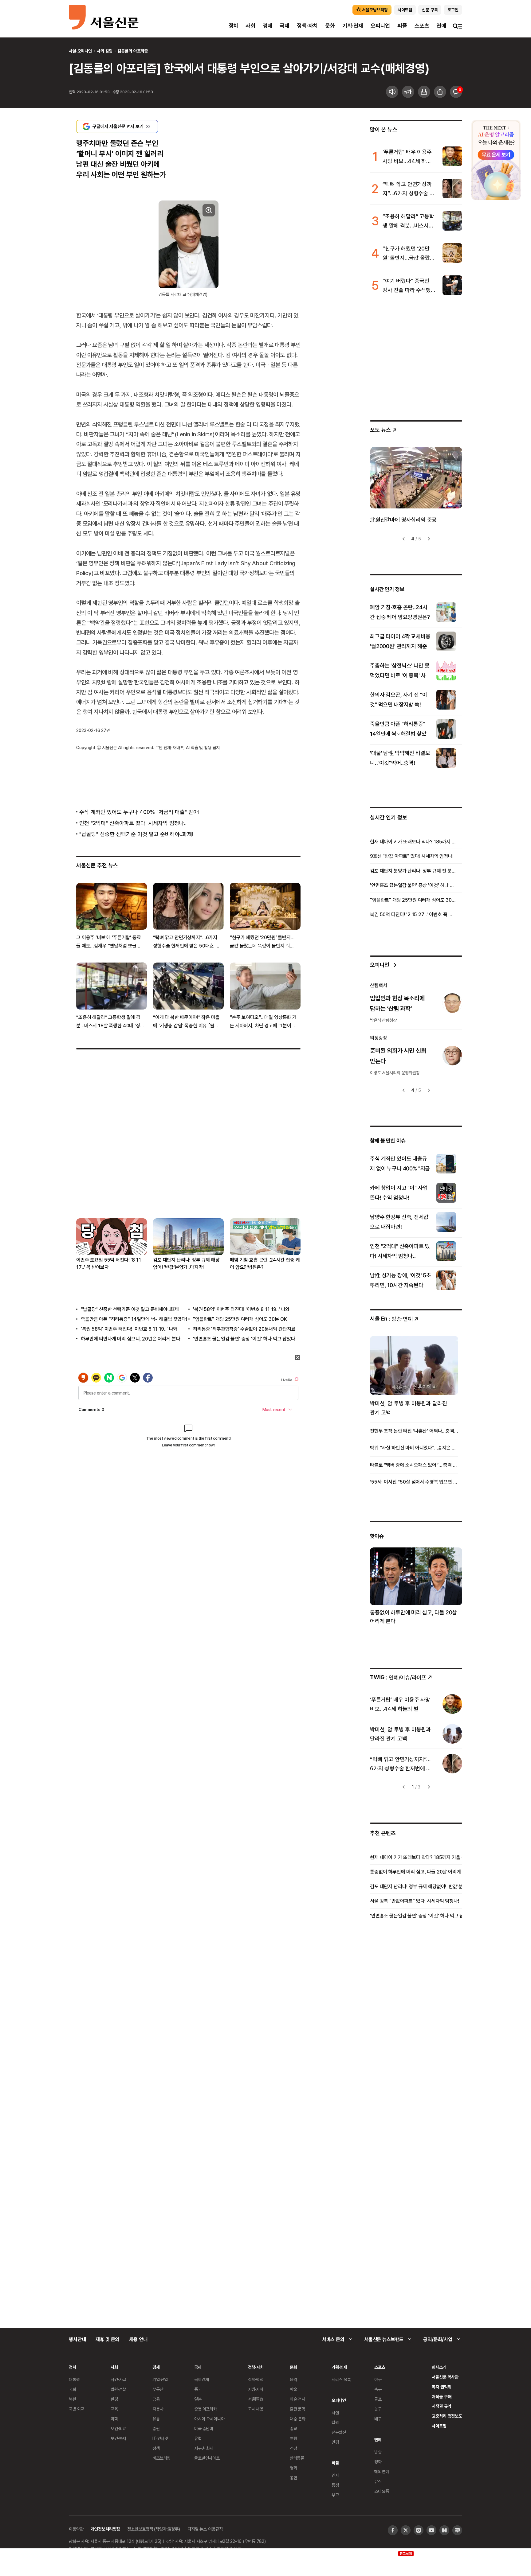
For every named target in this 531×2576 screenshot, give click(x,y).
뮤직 (378, 2481)
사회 (250, 26)
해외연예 (382, 2471)
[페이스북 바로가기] (393, 2530)
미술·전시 (297, 2399)
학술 (293, 2389)
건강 (293, 2448)
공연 (293, 2478)
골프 (378, 2399)
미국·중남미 (204, 2428)
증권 (156, 2428)
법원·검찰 (118, 2389)
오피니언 (380, 26)
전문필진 (339, 2432)
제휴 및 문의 (107, 2339)
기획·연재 (353, 26)
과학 (114, 2419)
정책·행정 (256, 2379)
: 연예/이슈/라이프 (398, 1677)
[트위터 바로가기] (406, 2530)
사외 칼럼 (105, 51)
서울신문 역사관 (445, 2377)
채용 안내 (138, 2339)
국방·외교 (77, 2409)
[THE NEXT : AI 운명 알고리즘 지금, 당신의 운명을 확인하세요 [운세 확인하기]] (496, 160)
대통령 (74, 2379)
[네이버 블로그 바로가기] (457, 2530)
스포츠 (422, 26)
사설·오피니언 (80, 51)
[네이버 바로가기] (444, 2530)
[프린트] (424, 92)
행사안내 (77, 2339)
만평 (335, 2442)
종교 (293, 2428)
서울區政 (256, 2399)
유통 (156, 2419)
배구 (378, 2419)
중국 (198, 2389)
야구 (378, 2379)
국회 (73, 2389)
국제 (285, 26)
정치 (234, 26)
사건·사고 (118, 2379)
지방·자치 (256, 2389)
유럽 (198, 2438)
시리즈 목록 (341, 2379)
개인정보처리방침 (105, 2529)
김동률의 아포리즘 (133, 51)
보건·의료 (118, 2428)
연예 (441, 26)
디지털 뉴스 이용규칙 (205, 2529)
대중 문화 (298, 2419)
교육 (114, 2409)
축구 (378, 2389)
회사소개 (439, 2367)
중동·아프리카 (206, 2409)
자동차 (158, 2409)
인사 (335, 2475)
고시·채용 (256, 2409)
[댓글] (456, 92)
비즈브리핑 (161, 2458)
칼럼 (335, 2422)
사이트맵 (439, 2426)
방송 (378, 2452)
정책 (156, 2448)
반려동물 (297, 2458)
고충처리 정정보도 (447, 2416)
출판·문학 (297, 2409)
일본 (198, 2399)
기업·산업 (160, 2379)
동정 (335, 2485)
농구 (378, 2409)
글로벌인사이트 (207, 2458)
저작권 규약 (441, 2406)
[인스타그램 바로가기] (419, 2530)
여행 (293, 2438)
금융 (156, 2399)
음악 (293, 2379)
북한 (73, 2399)
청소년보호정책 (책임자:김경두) (154, 2529)
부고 (335, 2495)
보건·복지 (118, 2438)
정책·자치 (307, 26)
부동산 (158, 2389)
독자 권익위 (441, 2387)
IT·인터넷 (160, 2438)
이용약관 (76, 2529)
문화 (330, 26)
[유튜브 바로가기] (431, 2530)
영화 (293, 2468)
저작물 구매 (441, 2397)
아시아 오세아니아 (209, 2419)
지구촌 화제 (204, 2448)
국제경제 (201, 2379)
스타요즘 (382, 2491)
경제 (268, 26)
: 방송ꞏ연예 (391, 1319)
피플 (402, 26)
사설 (335, 2413)
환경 (114, 2399)
